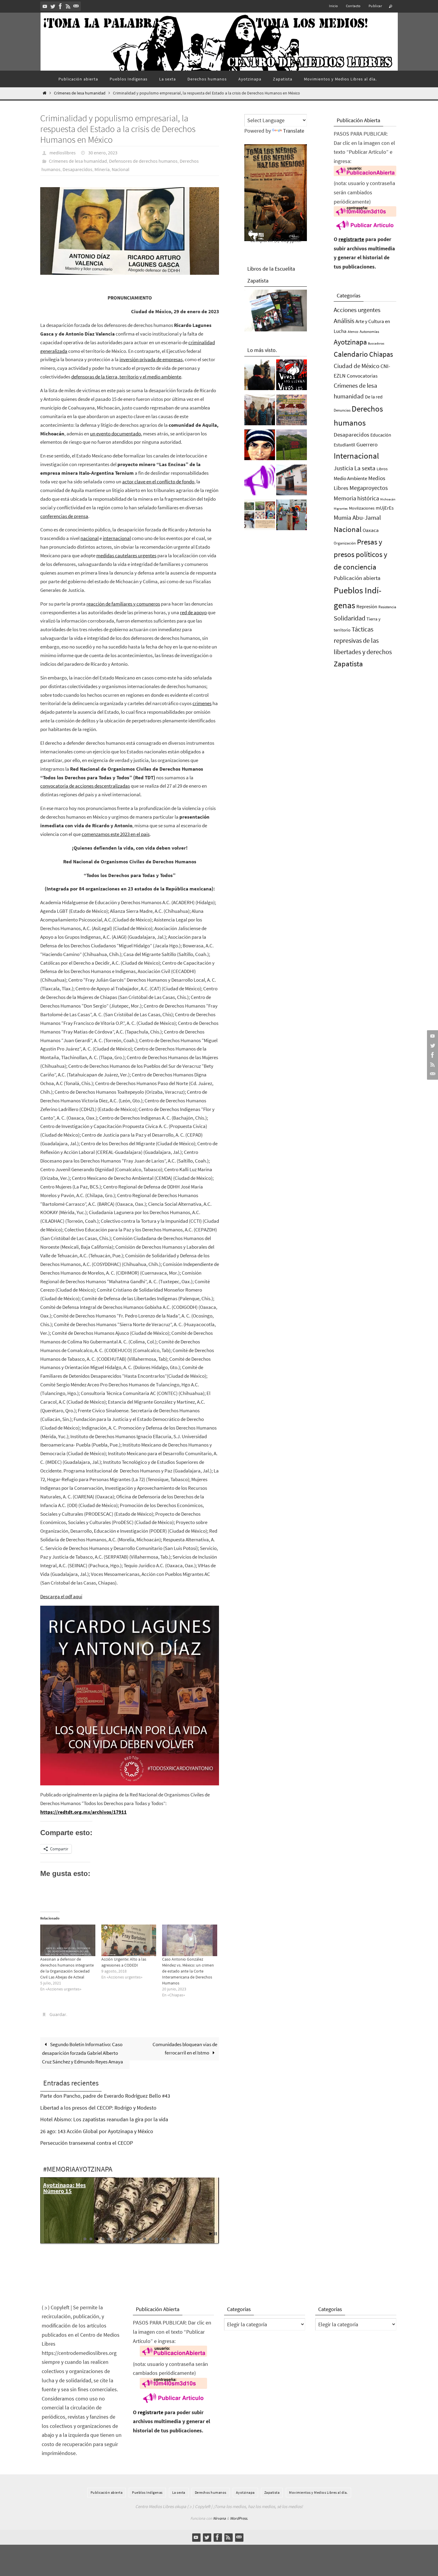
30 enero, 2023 (103, 153)
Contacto (353, 6)
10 (139, 2239)
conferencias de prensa (64, 516)
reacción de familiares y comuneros (123, 604)
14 (162, 2239)
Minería (102, 169)
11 (145, 2239)
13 (156, 2239)
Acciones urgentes (357, 310)
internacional (117, 538)
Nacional (121, 169)
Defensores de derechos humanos (143, 161)
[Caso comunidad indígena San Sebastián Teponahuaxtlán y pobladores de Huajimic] (260, 482)
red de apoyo (193, 612)
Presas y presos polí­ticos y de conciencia (361, 554)
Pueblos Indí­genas (147, 2492)
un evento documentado (115, 434)
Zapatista (348, 664)
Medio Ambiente (350, 478)
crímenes (202, 703)
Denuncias (342, 410)
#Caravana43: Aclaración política (62, 2191)
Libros (382, 469)
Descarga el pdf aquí (61, 1596)
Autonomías (369, 332)
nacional (90, 538)
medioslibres (63, 153)
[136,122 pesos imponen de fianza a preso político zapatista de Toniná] (292, 446)
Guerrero (367, 444)
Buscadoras (376, 343)
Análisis (344, 321)
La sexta (365, 468)
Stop (216, 2234)
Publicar (375, 6)
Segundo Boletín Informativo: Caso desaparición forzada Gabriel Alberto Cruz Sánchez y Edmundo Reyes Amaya (83, 2053)
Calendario (351, 354)
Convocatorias (362, 376)
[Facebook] (60, 6)
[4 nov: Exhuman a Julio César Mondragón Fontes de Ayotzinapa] (260, 446)
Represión (367, 606)
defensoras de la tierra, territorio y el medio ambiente (126, 377)
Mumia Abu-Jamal (357, 517)
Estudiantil (344, 445)
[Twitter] (53, 6)
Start (211, 2234)
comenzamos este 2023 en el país (116, 834)
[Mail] (76, 6)
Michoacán (388, 499)
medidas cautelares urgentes (126, 555)
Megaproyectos (369, 488)
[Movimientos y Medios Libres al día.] (260, 376)
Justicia (343, 468)
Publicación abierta (357, 578)
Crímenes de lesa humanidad (80, 93)
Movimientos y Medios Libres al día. (318, 2492)
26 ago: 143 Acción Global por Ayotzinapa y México (97, 2131)
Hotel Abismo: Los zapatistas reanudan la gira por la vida (104, 2119)
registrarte (351, 239)
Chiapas (381, 354)
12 (150, 2239)
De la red (374, 397)
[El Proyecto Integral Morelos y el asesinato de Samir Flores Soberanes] (260, 516)
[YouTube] (45, 6)
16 (174, 2239)
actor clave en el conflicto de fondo (158, 482)
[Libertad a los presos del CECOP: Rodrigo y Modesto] (260, 412)
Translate (294, 131)
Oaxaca (371, 530)
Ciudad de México (357, 366)
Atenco (353, 332)
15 (168, 2239)
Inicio (333, 6)
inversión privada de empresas (151, 359)
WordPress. (239, 2518)
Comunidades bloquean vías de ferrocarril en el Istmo (185, 2049)
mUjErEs (385, 508)
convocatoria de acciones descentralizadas (85, 786)
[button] (130, 231)
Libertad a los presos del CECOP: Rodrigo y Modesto (98, 2108)
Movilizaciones (362, 508)
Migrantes (341, 509)
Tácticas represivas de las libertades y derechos (363, 640)
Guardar (58, 2014)
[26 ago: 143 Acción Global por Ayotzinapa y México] (292, 412)
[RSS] (68, 6)
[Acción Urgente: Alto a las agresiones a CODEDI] (129, 1940)
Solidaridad (350, 618)
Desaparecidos (77, 169)
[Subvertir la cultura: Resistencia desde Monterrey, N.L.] (292, 516)
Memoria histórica (356, 498)
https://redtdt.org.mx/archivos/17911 (83, 1812)
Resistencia (387, 607)
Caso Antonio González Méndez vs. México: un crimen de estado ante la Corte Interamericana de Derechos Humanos (188, 1971)
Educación (381, 435)
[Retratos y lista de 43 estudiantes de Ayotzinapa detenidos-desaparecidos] (292, 376)
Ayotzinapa (350, 342)
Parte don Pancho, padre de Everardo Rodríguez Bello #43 (105, 2096)
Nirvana (219, 2518)
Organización (345, 543)
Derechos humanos (211, 2492)
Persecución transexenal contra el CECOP (87, 2143)
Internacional (356, 456)
